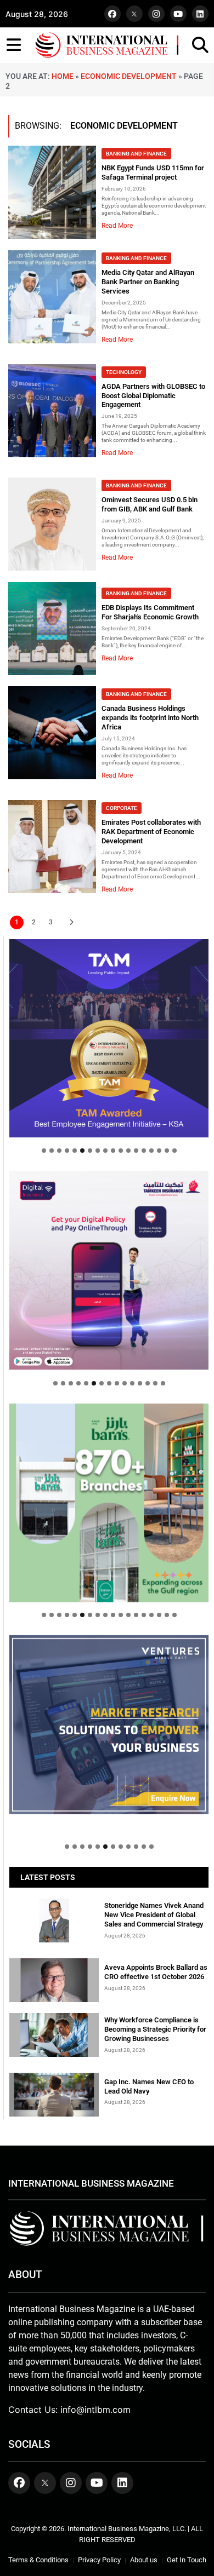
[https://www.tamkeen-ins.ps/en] (109, 1270)
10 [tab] (113, 1151)
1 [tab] (44, 1151)
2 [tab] (52, 1151)
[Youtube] (178, 14)
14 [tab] (144, 1151)
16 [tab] (159, 1151)
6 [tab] (82, 1151)
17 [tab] (167, 1151)
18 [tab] (174, 1151)
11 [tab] (121, 1151)
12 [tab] (128, 1151)
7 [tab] (90, 1151)
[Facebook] (112, 14)
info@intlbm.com (95, 2410)
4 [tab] (67, 1151)
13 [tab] (136, 1151)
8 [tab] (98, 1151)
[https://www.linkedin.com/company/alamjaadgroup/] (109, 1503)
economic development (129, 76)
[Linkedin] (200, 14)
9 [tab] (105, 1151)
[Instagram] (156, 14)
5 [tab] (75, 1151)
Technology (124, 372)
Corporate (122, 808)
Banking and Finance (136, 154)
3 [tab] (59, 1151)
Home (63, 76)
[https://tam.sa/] (109, 1039)
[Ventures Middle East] (109, 1725)
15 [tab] (151, 1151)
